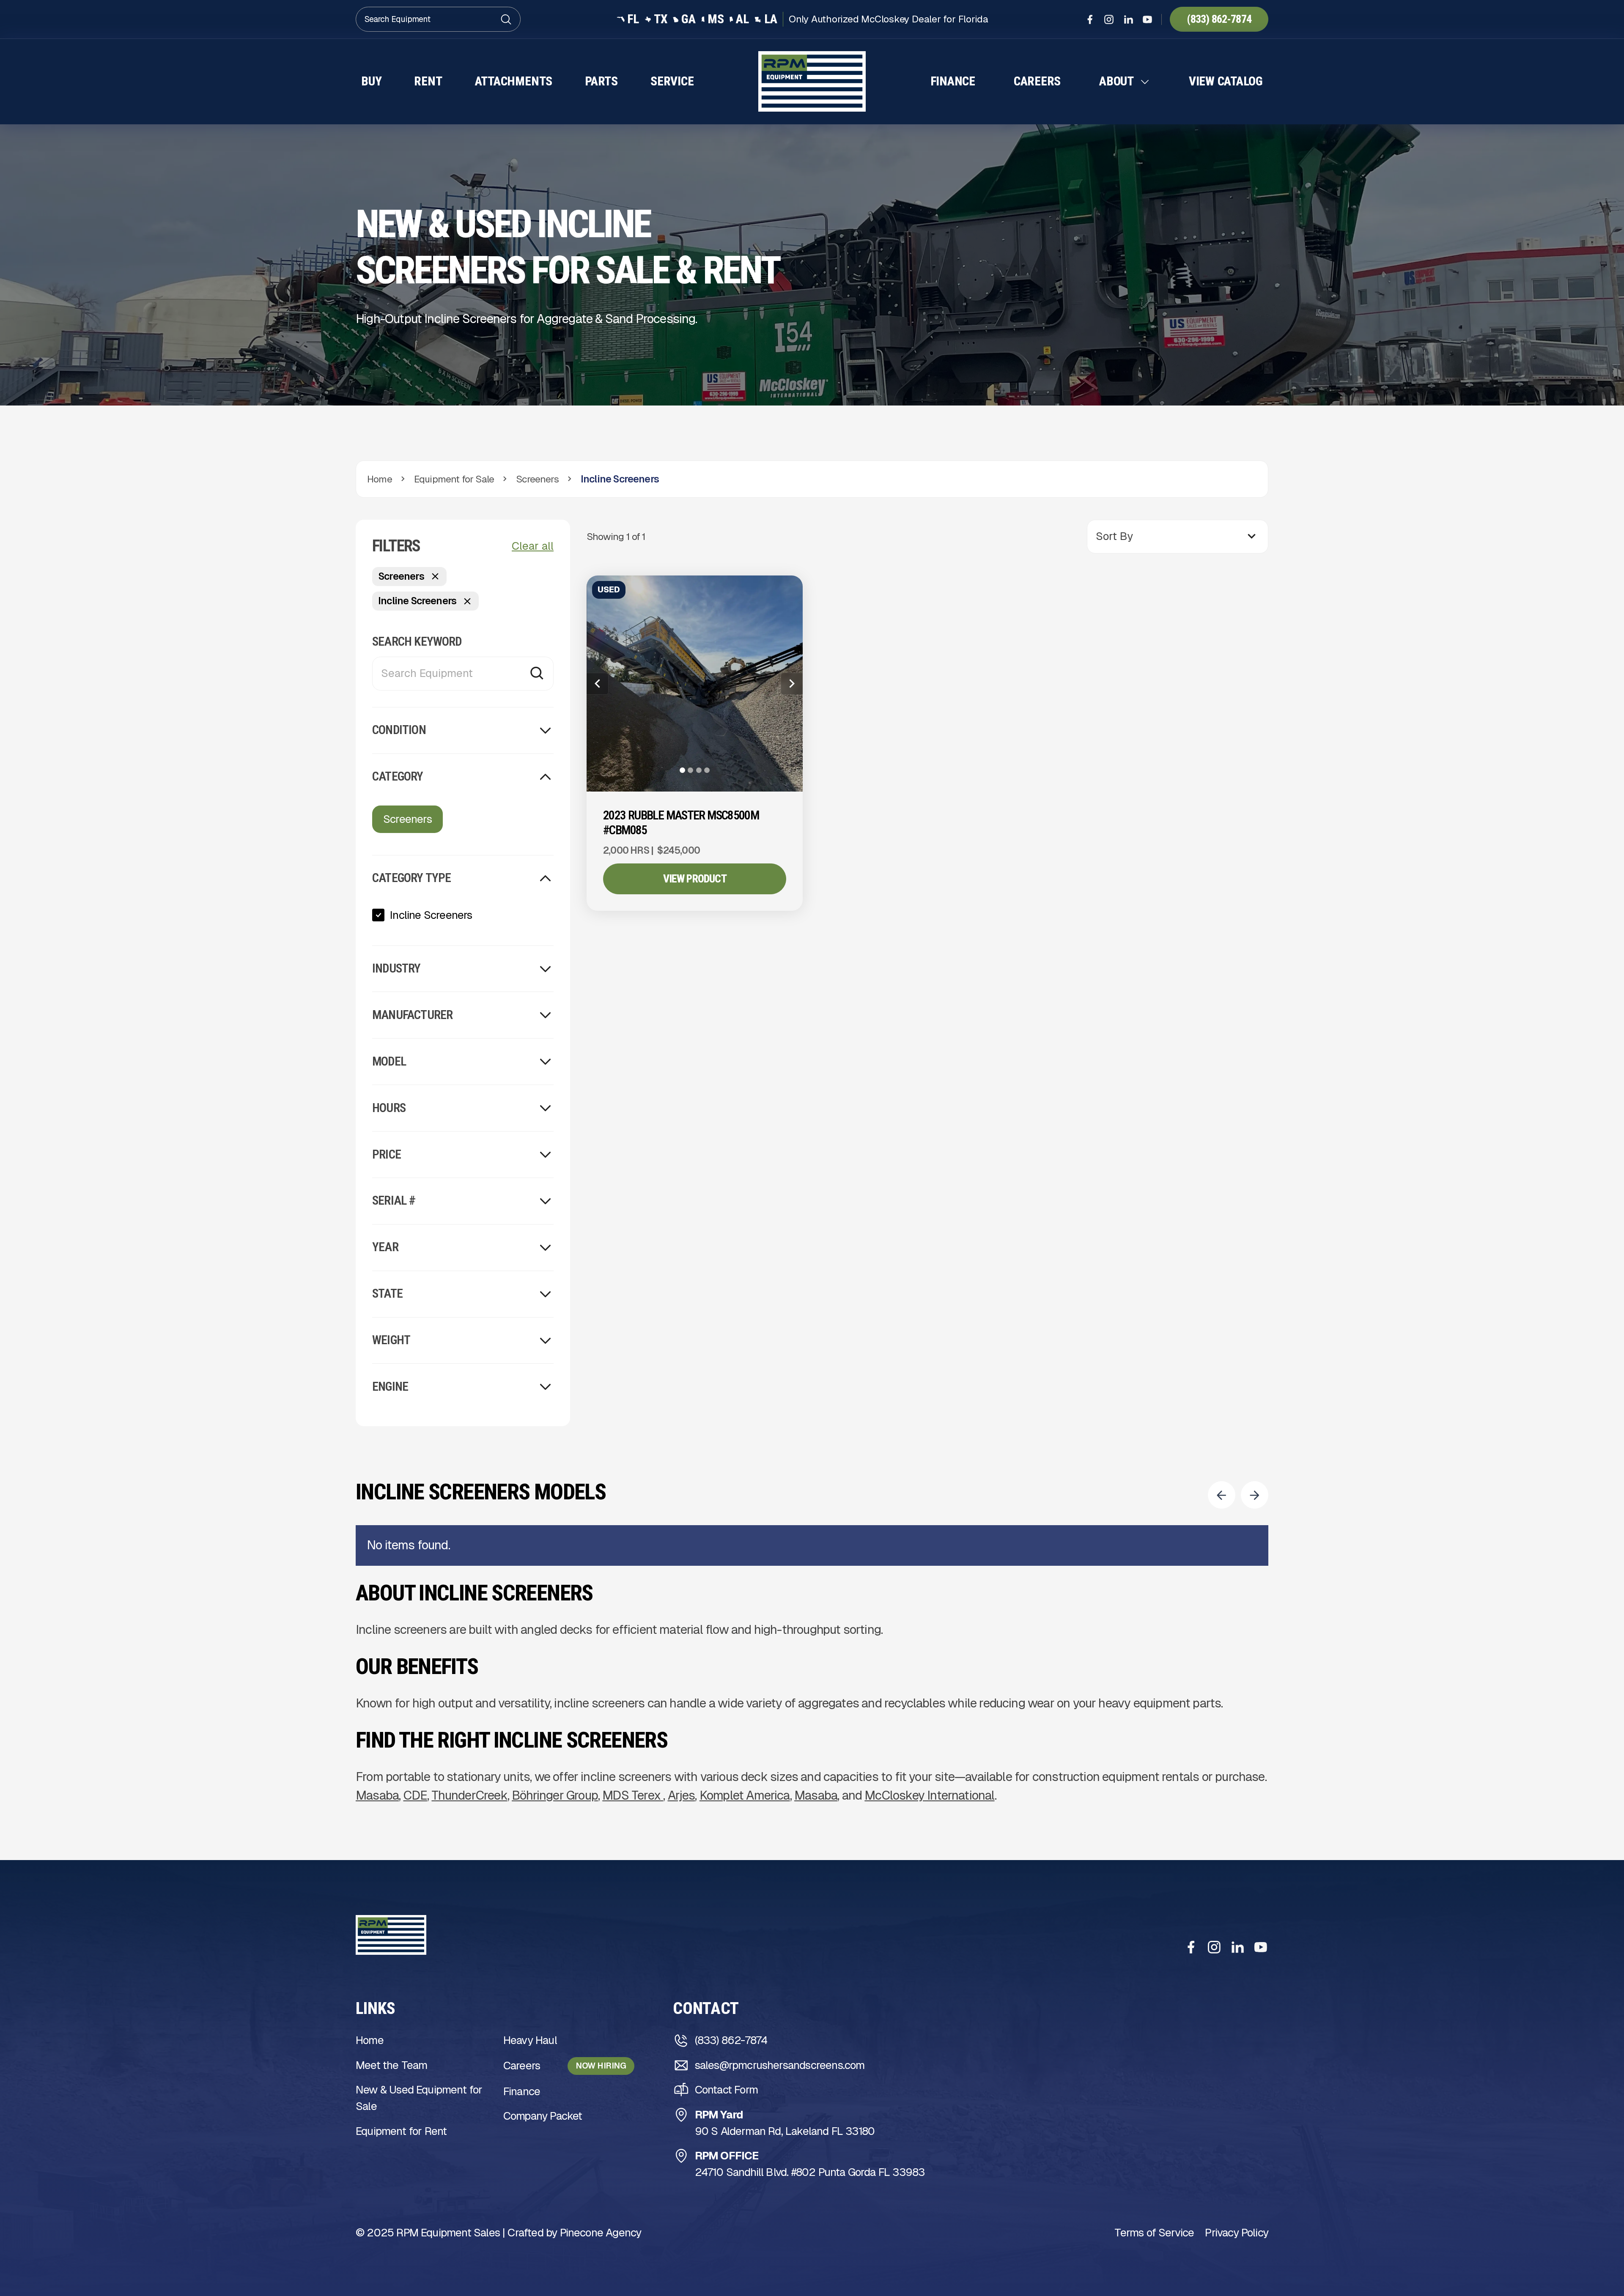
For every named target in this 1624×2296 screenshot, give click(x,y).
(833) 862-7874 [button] (1219, 19)
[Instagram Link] (1109, 19)
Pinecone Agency (601, 2233)
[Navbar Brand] (812, 81)
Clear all (533, 546)
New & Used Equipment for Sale (419, 2098)
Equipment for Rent (401, 2131)
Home (370, 2040)
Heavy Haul (530, 2040)
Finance (953, 81)
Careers (1037, 81)
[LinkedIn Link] (1128, 19)
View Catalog (1226, 81)
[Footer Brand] (391, 1935)
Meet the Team (391, 2065)
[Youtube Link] (1147, 19)
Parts (601, 81)
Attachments (514, 81)
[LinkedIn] (1237, 1947)
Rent (428, 81)
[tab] (682, 770)
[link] (463, 915)
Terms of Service (1154, 2233)
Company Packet (543, 2116)
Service (672, 81)
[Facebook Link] (1090, 19)
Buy (371, 81)
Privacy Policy (1237, 2233)
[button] (1125, 82)
